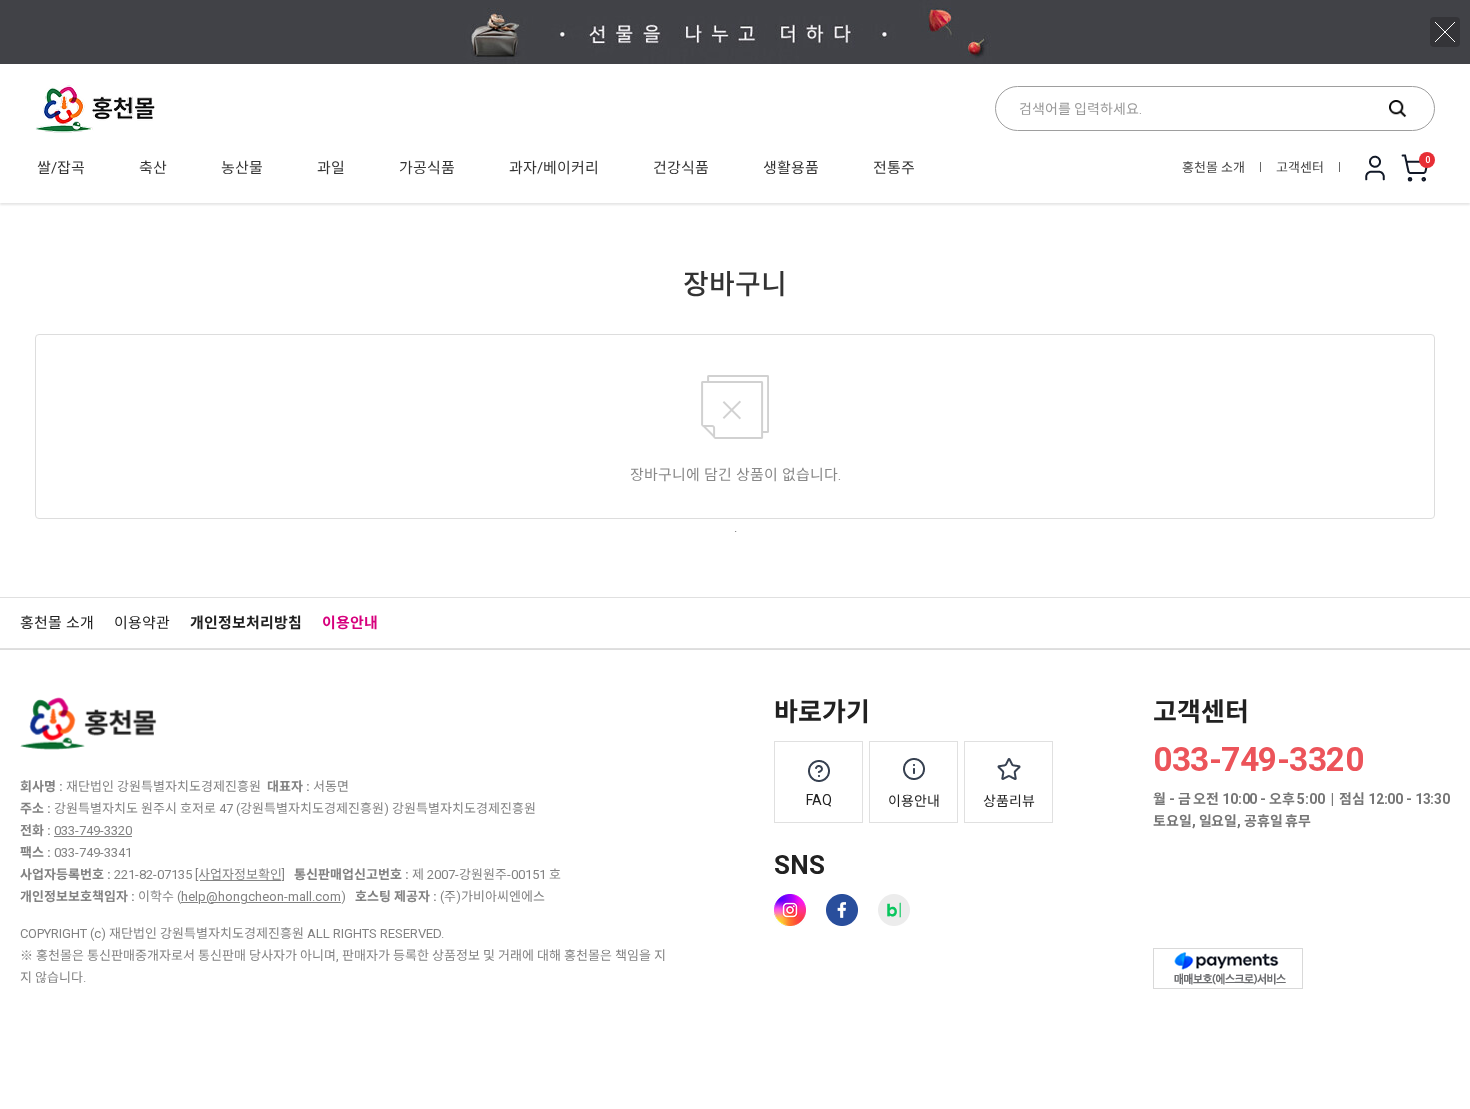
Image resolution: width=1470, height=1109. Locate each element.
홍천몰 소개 (1213, 167)
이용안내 (350, 623)
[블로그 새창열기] (894, 910)
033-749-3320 (93, 830)
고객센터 (1300, 167)
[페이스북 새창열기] (842, 910)
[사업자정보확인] (240, 874)
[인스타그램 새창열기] (790, 910)
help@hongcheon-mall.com (261, 896)
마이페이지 (1375, 168)
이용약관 (142, 623)
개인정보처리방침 (246, 623)
